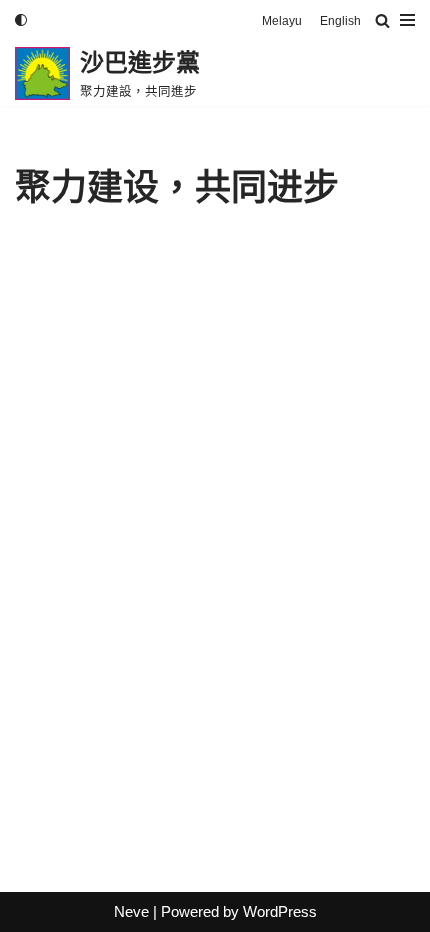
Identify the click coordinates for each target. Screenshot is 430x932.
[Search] (382, 20)
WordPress (280, 911)
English (340, 21)
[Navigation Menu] (407, 20)
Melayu (282, 21)
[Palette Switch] (21, 20)
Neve (131, 911)
